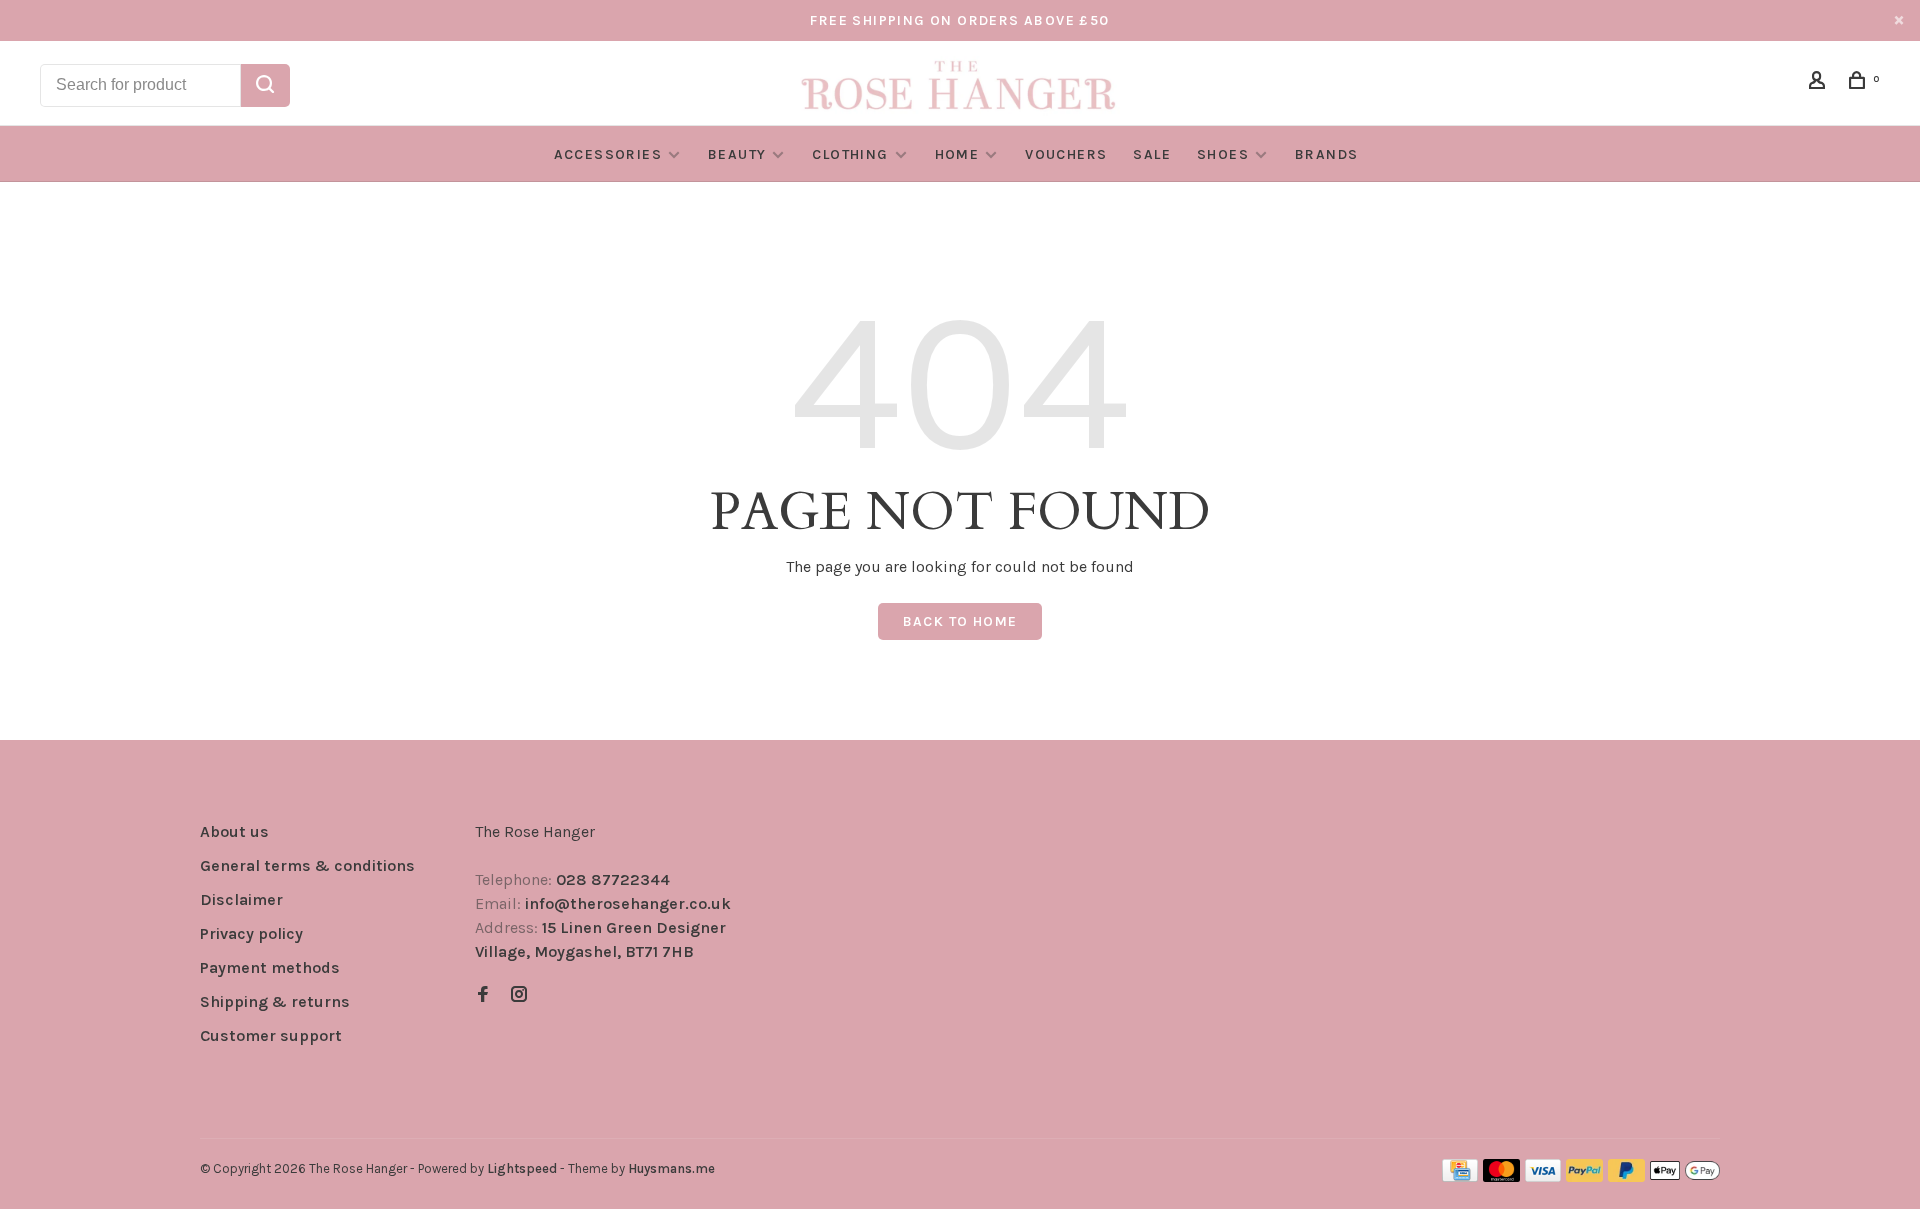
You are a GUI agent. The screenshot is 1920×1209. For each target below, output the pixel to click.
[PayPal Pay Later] (1626, 1176)
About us (234, 831)
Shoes (1223, 154)
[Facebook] (483, 995)
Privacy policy (251, 933)
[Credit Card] (1460, 1176)
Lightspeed (522, 1168)
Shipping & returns (275, 1001)
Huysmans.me (671, 1168)
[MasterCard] (1501, 1176)
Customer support (271, 1035)
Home (957, 154)
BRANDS (1326, 154)
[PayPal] (1584, 1176)
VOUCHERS (1066, 154)
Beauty (737, 154)
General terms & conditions (307, 865)
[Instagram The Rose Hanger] (519, 995)
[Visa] (1543, 1176)
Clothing (850, 154)
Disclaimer (241, 899)
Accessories (608, 154)
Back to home (960, 621)
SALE (1152, 154)
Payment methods (270, 967)
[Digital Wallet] (1685, 1176)
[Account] (1820, 83)
